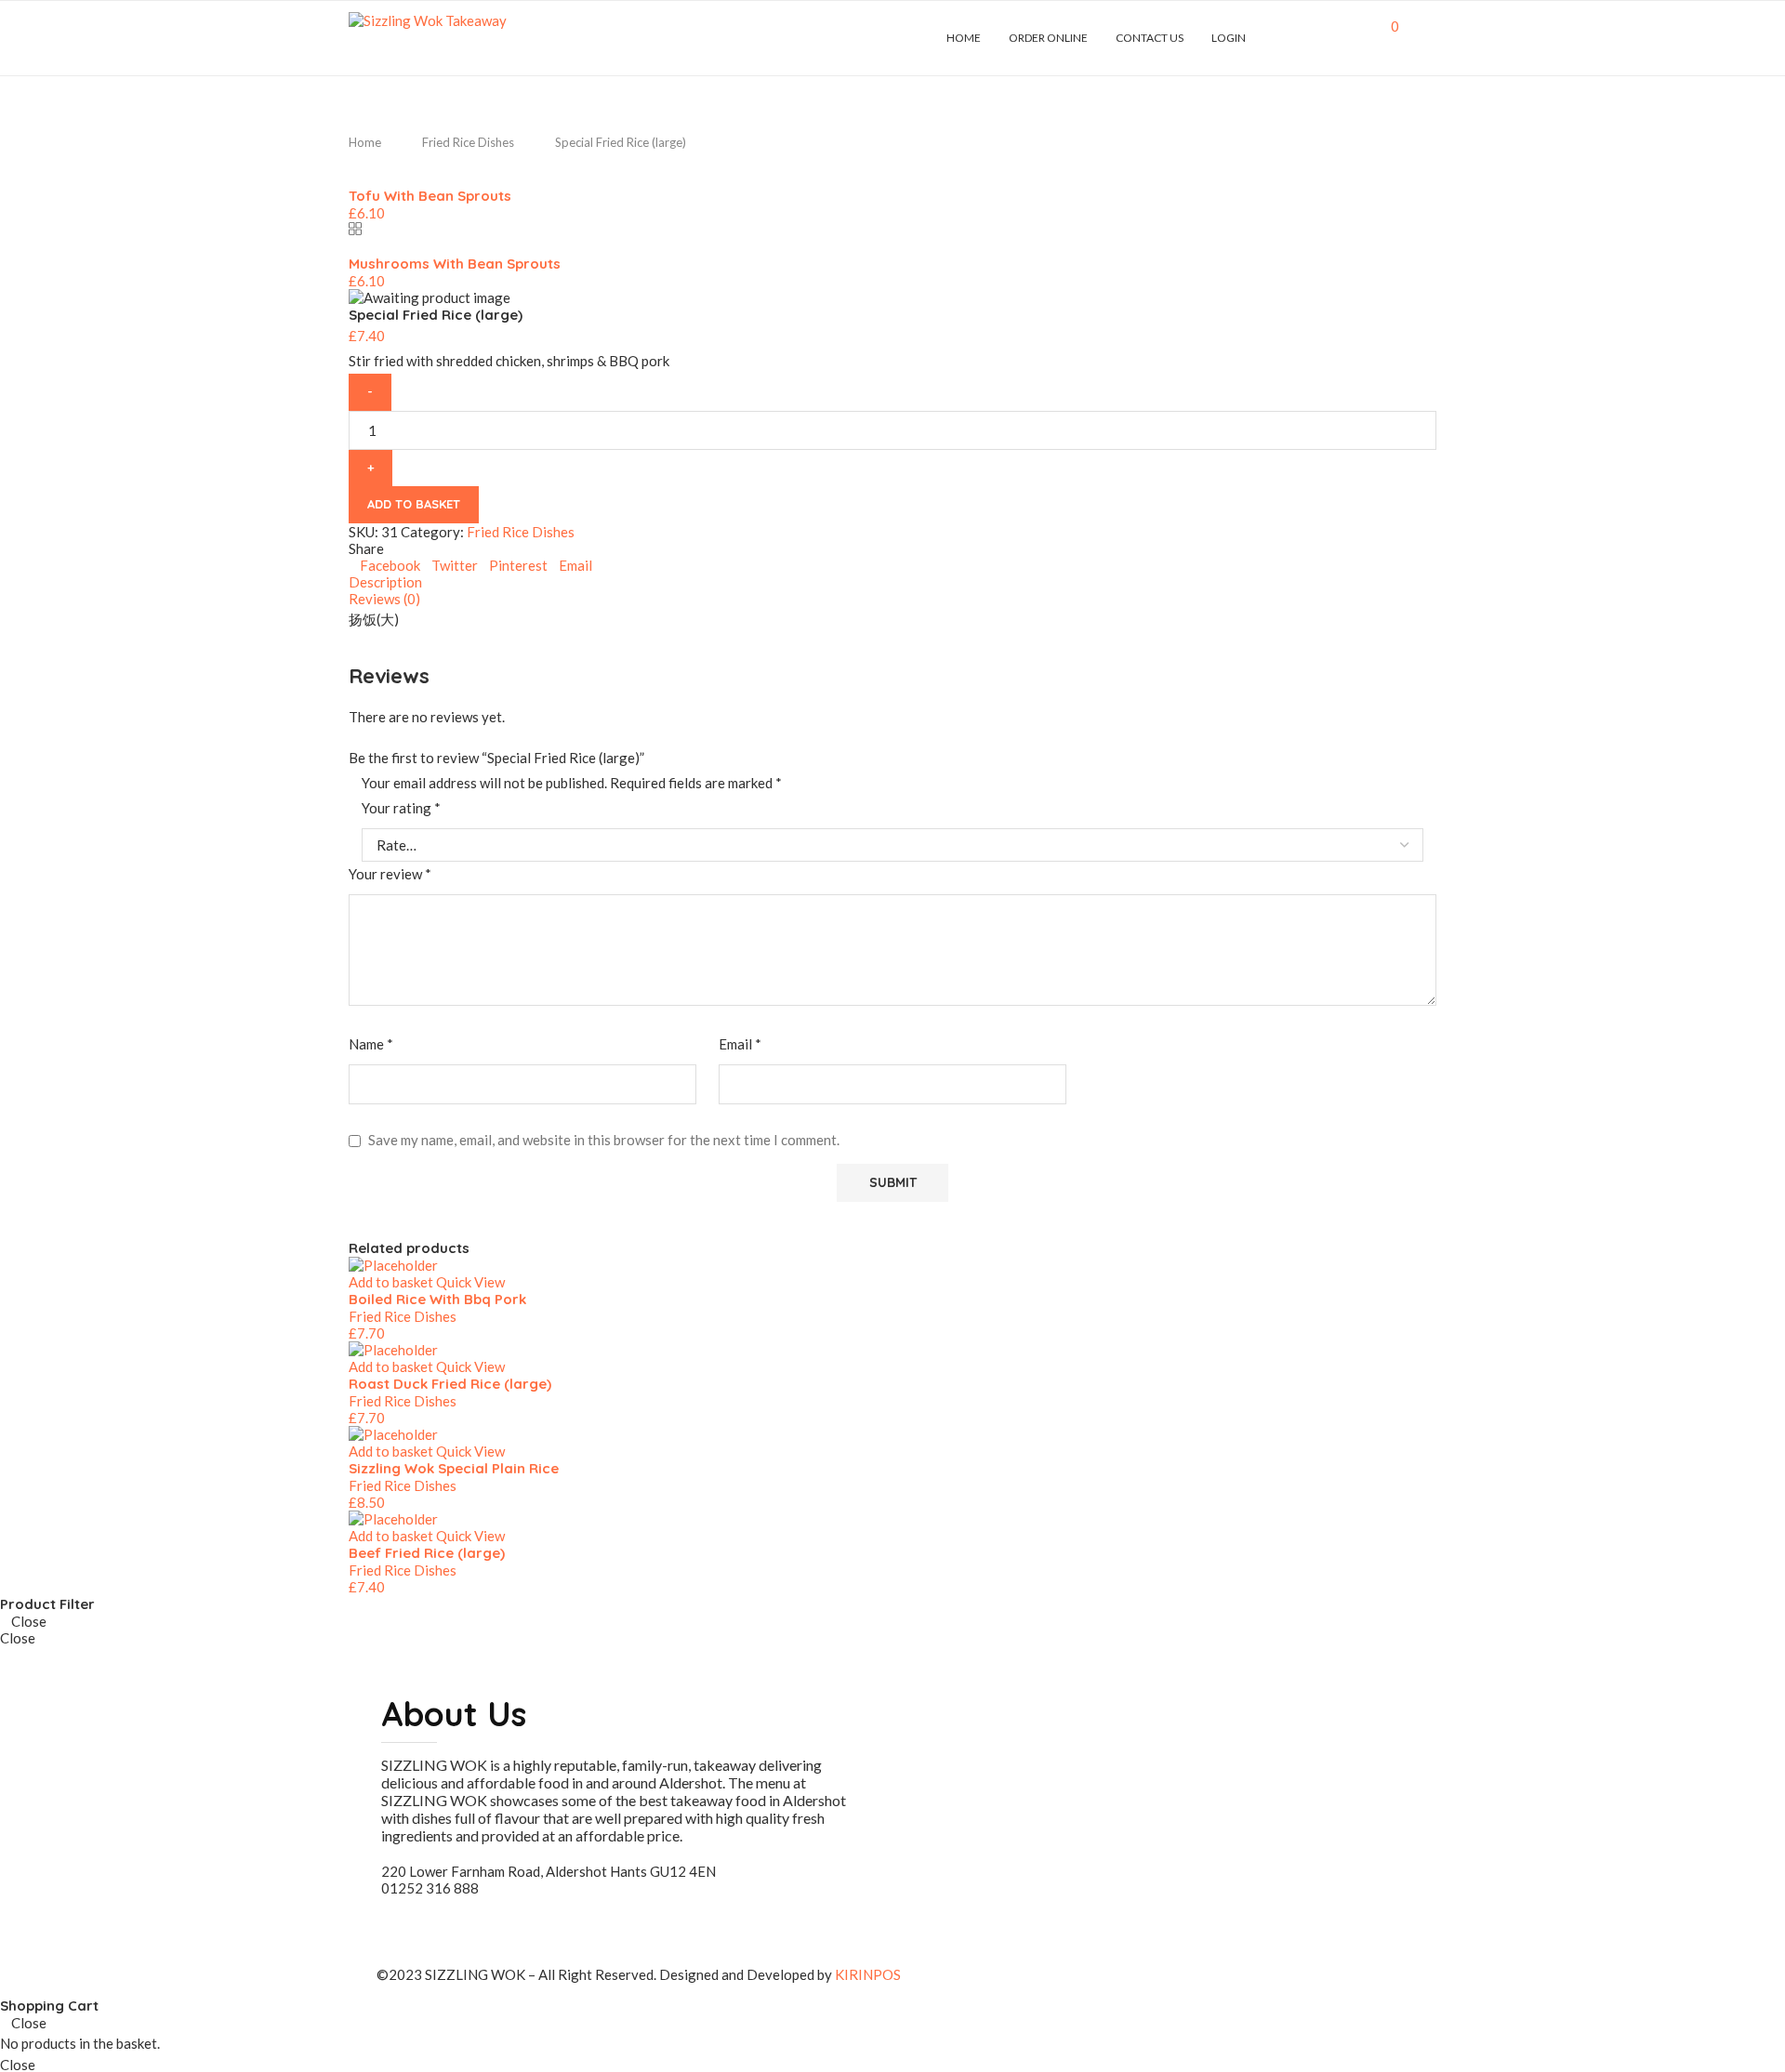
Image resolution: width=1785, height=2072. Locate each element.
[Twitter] (1298, 38)
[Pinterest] (1327, 38)
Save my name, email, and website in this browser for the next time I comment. (604, 1140)
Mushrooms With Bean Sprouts (455, 264)
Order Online (1048, 38)
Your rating (401, 808)
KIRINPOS (868, 1974)
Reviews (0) (384, 599)
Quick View (470, 1282)
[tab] (892, 582)
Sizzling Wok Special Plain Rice (454, 1468)
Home (964, 38)
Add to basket (414, 504)
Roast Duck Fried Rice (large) (450, 1384)
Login (1229, 38)
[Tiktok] (1366, 38)
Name (371, 1044)
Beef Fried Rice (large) (427, 1553)
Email (740, 1044)
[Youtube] (1347, 38)
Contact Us (1150, 38)
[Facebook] (1279, 38)
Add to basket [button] (391, 1282)
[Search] (1427, 38)
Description (385, 582)
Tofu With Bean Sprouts (430, 196)
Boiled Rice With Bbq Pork (437, 1299)
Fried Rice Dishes (468, 142)
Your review (390, 874)
